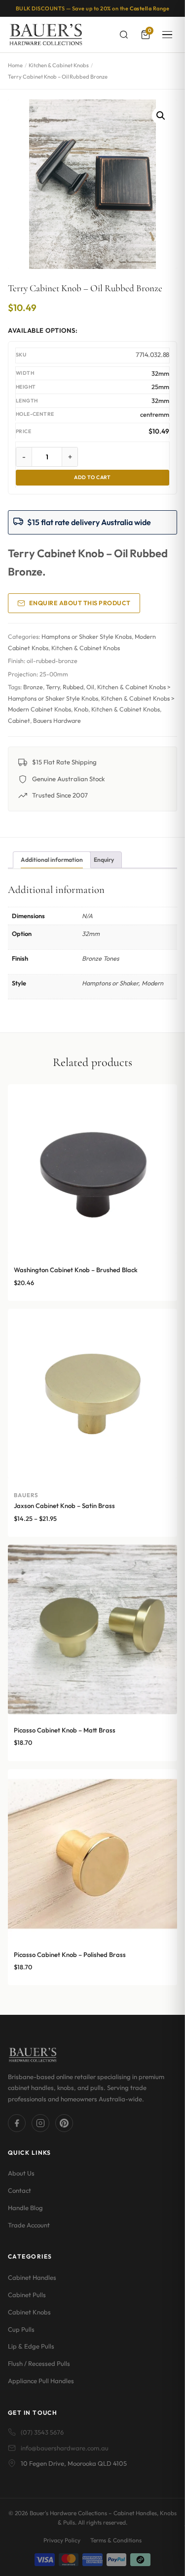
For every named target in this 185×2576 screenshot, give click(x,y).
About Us (21, 2173)
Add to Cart (92, 477)
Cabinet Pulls (27, 2295)
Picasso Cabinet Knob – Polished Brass (70, 1954)
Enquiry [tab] (104, 860)
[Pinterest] (64, 2123)
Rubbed (73, 687)
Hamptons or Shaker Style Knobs (87, 637)
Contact (19, 2190)
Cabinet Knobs (29, 2312)
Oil (90, 687)
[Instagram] (40, 2123)
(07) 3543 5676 (42, 2432)
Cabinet (19, 721)
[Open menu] (167, 35)
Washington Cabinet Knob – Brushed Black (76, 1270)
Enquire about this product (80, 603)
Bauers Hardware (57, 721)
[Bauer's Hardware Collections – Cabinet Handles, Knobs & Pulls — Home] (46, 35)
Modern (152, 983)
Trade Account (29, 2225)
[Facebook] (17, 2123)
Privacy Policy (62, 2540)
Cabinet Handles (32, 2277)
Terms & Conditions (116, 2540)
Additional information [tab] (52, 860)
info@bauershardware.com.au (65, 2448)
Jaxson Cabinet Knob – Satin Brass (64, 1506)
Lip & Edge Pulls (31, 2346)
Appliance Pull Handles (41, 2381)
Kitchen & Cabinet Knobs (59, 65)
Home (15, 65)
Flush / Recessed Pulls (39, 2363)
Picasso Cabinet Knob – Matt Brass (65, 1730)
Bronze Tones (100, 958)
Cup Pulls (21, 2329)
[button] (161, 116)
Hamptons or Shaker (110, 983)
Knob (81, 709)
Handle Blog (25, 2208)
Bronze (33, 687)
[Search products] (124, 35)
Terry (53, 687)
